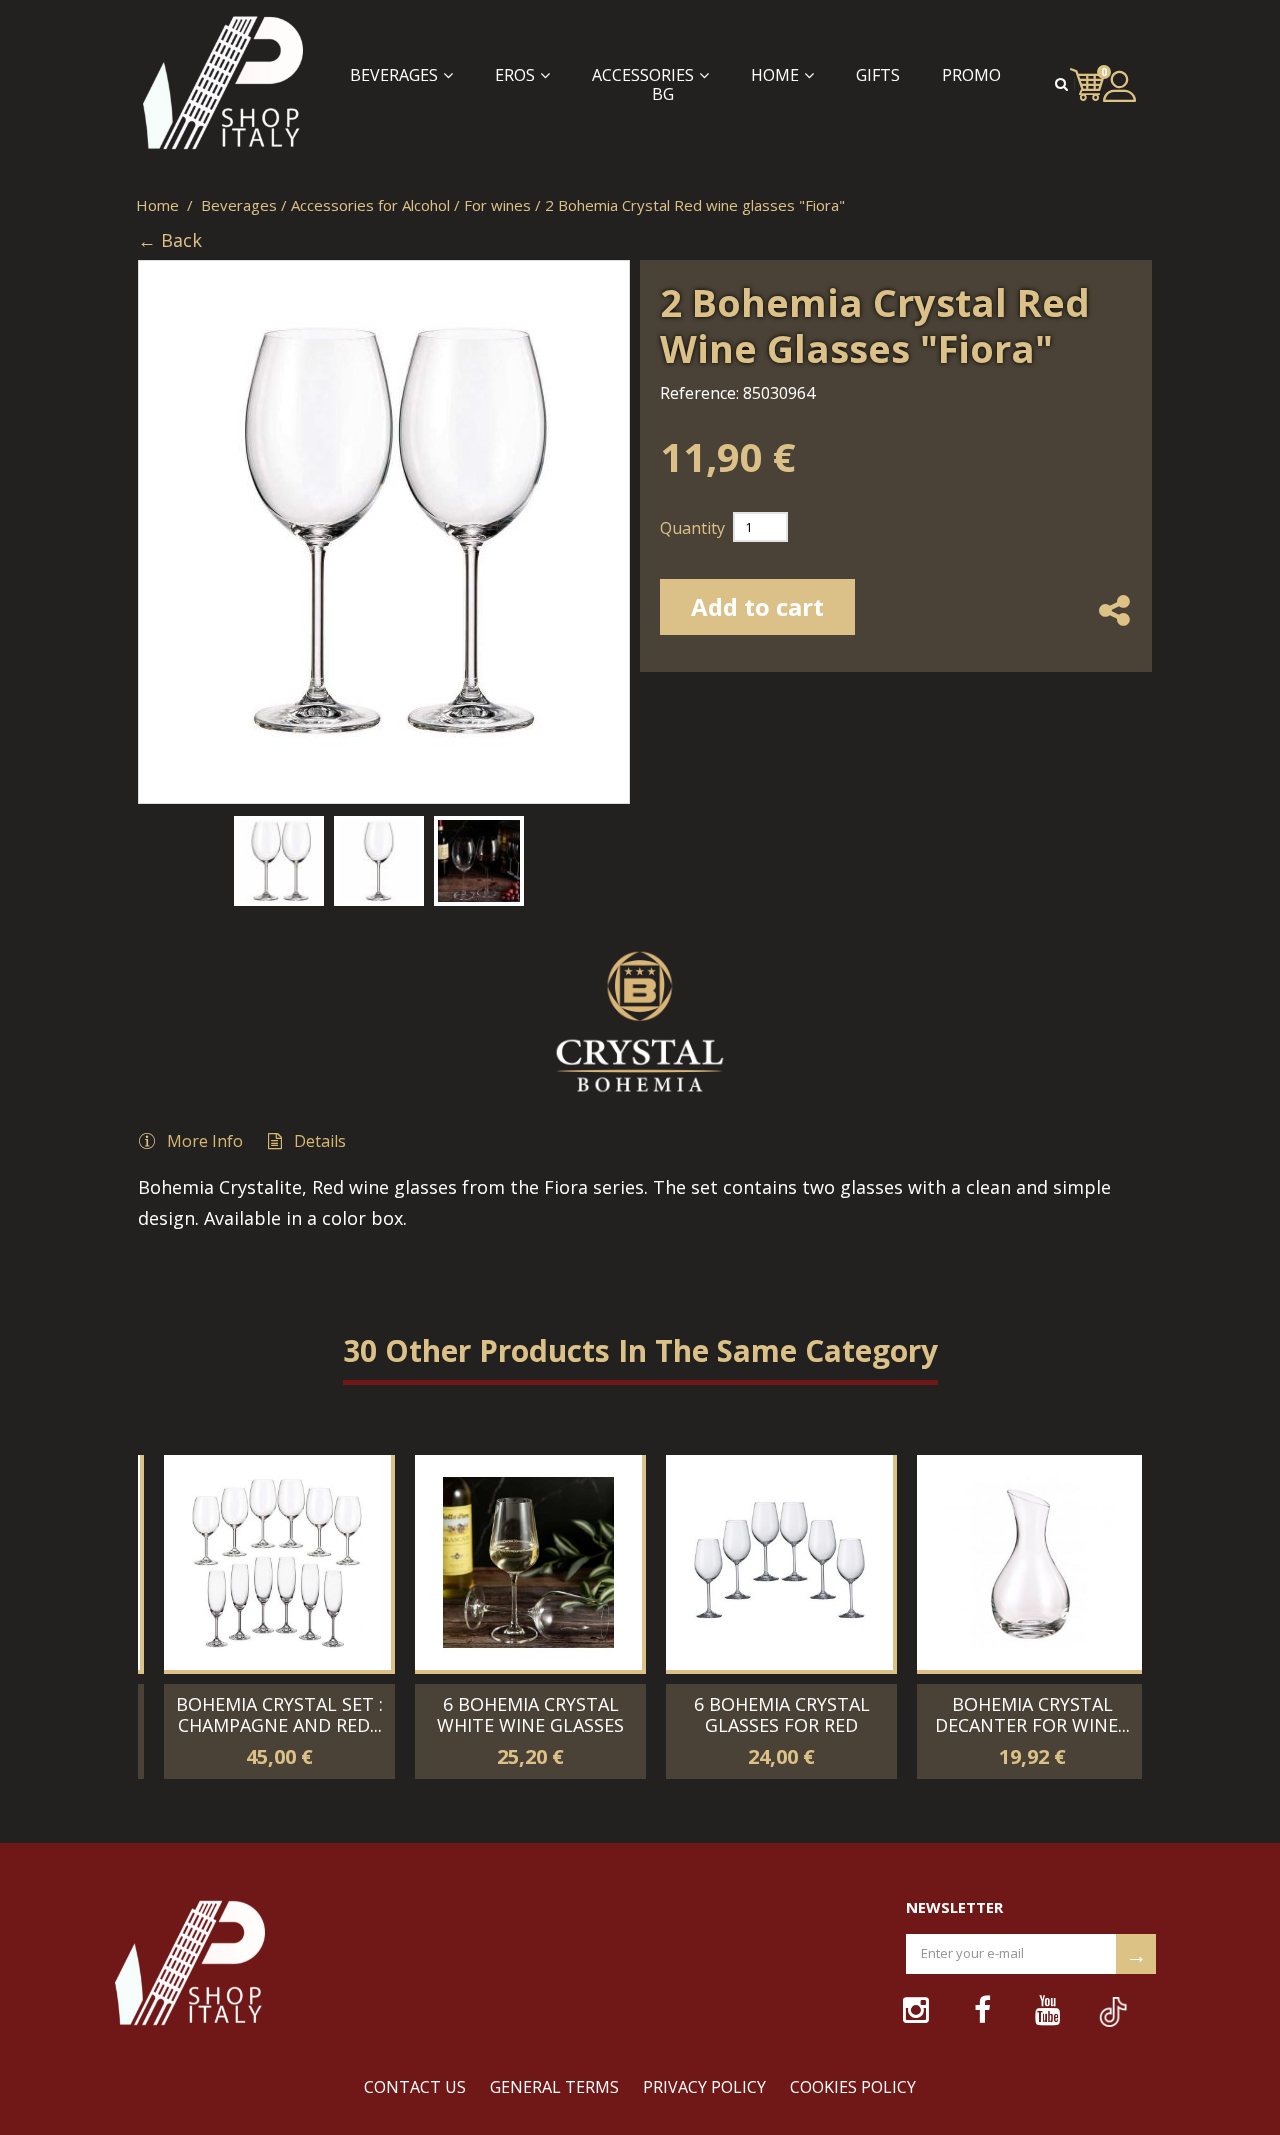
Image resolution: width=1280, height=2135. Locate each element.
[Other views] (150, 856)
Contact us (415, 2087)
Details (320, 1141)
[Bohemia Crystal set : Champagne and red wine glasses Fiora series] (261, 1562)
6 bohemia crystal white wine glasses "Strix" (514, 1725)
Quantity (692, 528)
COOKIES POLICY (853, 2087)
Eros (515, 75)
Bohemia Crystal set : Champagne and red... (263, 1714)
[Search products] (1064, 84)
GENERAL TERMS (554, 2087)
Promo (971, 75)
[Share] (1114, 629)
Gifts (878, 75)
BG (663, 94)
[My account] (1119, 85)
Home (775, 75)
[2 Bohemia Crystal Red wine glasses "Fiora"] (279, 861)
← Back (170, 241)
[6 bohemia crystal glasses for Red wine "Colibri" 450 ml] (763, 1562)
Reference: (699, 393)
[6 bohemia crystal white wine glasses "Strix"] (512, 1562)
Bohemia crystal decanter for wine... (1016, 1714)
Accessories (643, 75)
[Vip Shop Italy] (210, 85)
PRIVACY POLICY (704, 2087)
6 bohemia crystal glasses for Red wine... (766, 1725)
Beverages (394, 75)
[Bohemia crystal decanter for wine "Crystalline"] (1014, 1562)
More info (205, 1141)
